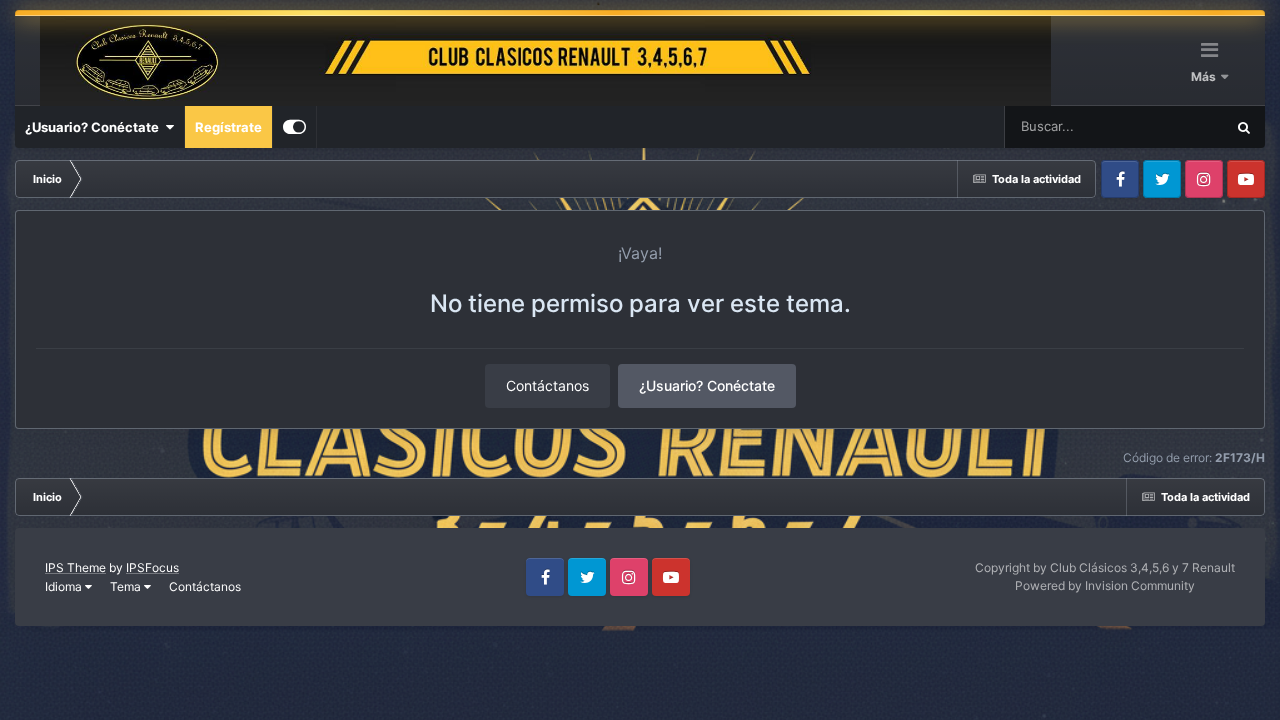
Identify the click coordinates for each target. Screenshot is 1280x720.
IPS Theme (75, 567)
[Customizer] (294, 127)
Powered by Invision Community (1105, 585)
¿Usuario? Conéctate (95, 127)
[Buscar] (1244, 127)
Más (1205, 76)
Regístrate (228, 127)
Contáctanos (547, 385)
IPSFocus (152, 567)
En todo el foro (1156, 126)
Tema (127, 586)
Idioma (65, 586)
